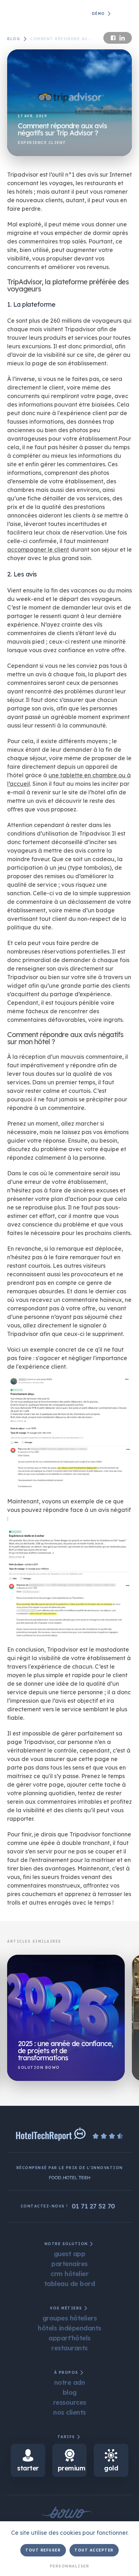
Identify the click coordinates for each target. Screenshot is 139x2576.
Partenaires (69, 2263)
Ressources (70, 2402)
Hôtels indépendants (69, 2328)
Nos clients (69, 2412)
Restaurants (69, 2348)
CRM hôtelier (69, 2273)
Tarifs (66, 2437)
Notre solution (66, 2244)
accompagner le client (38, 549)
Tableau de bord (70, 2283)
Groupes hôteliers (70, 2318)
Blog (14, 39)
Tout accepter (94, 2550)
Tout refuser (43, 2550)
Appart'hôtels (69, 2338)
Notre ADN (70, 2382)
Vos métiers (66, 2308)
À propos (66, 2373)
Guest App (70, 2253)
